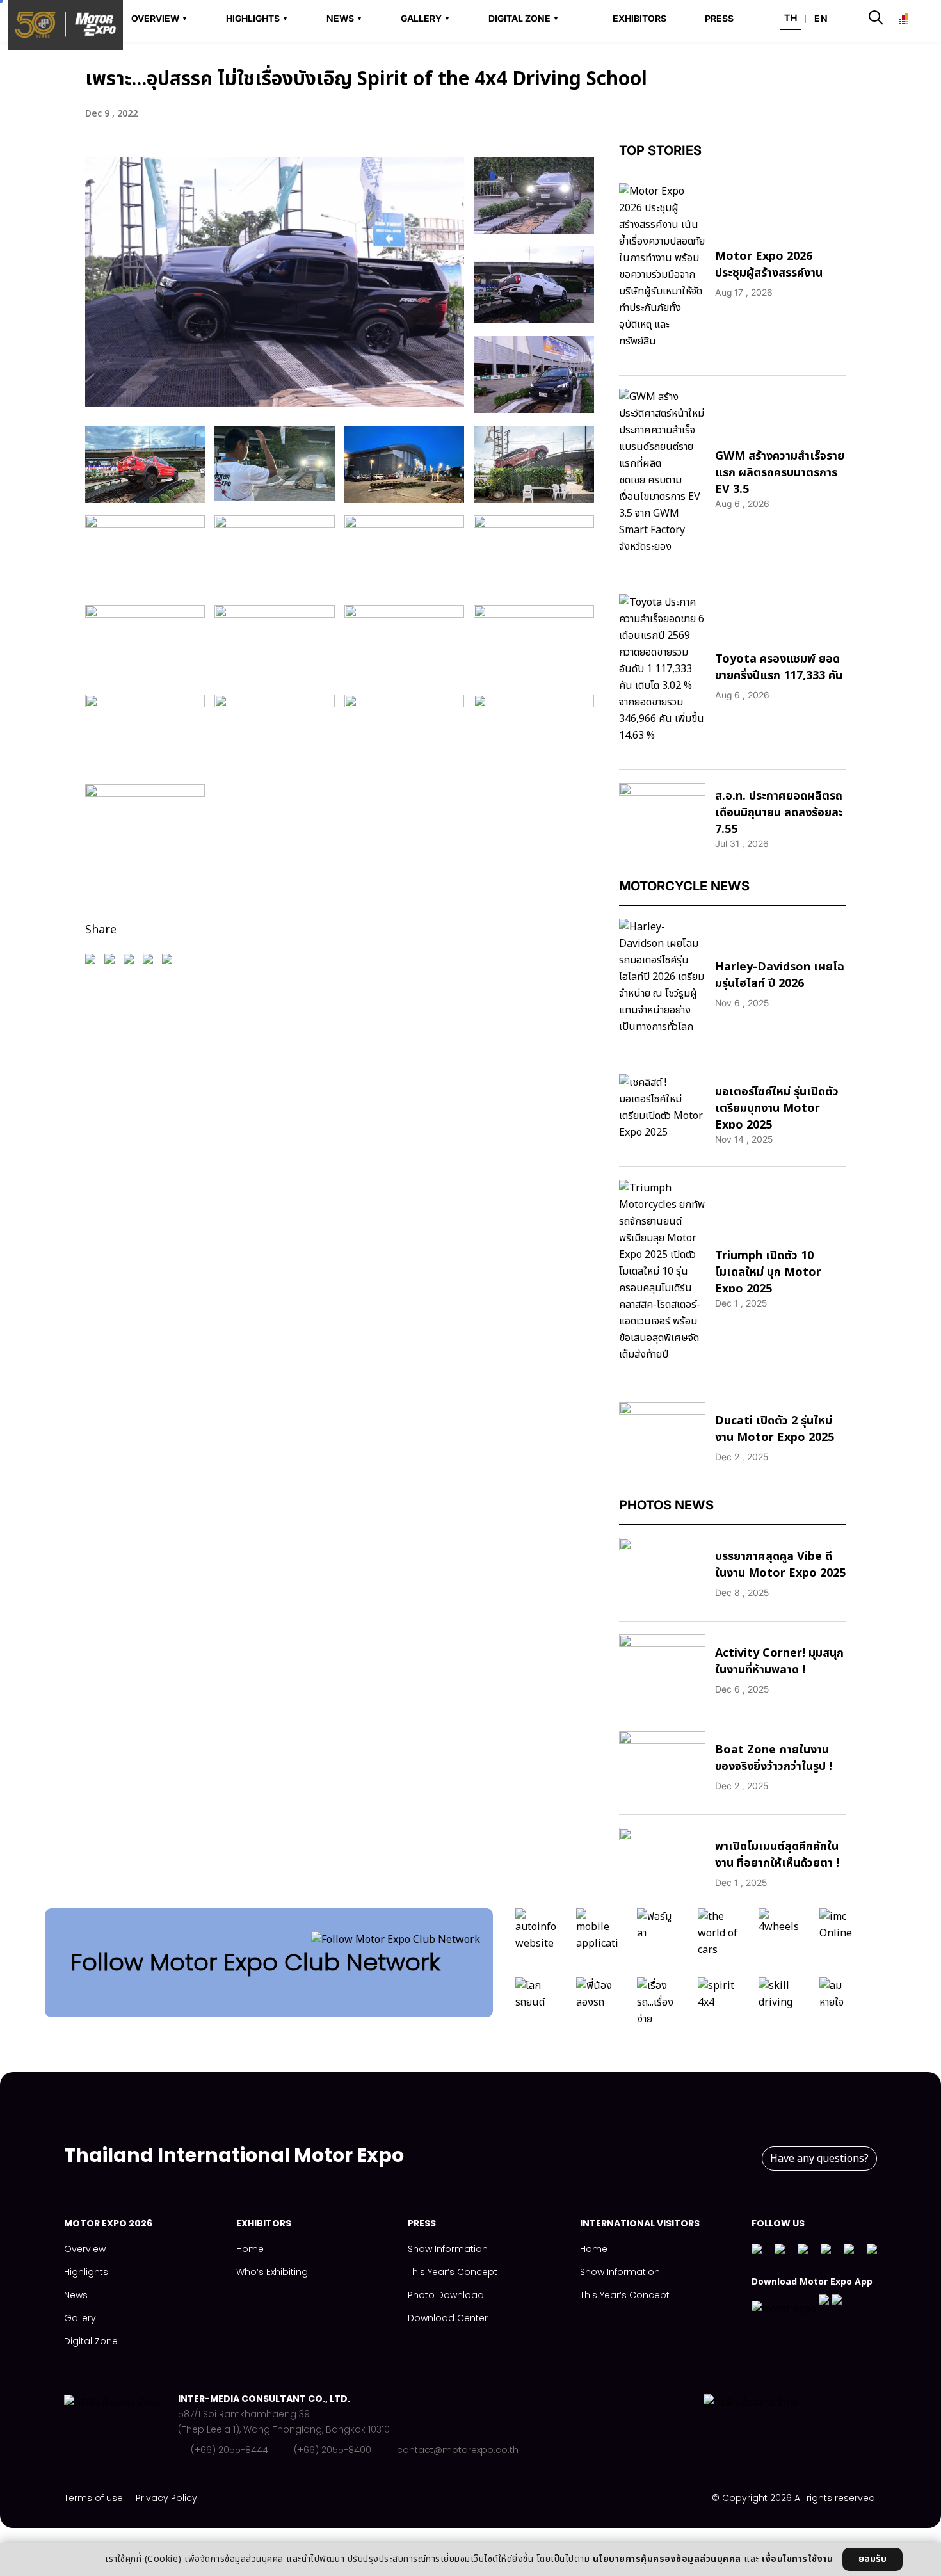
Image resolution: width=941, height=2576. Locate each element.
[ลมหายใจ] (840, 2006)
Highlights (86, 2272)
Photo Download (446, 2295)
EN (821, 18)
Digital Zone (91, 2341)
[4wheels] (779, 1936)
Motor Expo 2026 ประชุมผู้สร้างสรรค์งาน (769, 265)
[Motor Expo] (121, 2424)
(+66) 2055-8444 (229, 2450)
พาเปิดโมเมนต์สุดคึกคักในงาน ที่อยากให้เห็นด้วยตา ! (777, 1855)
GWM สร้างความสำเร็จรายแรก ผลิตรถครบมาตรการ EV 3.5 (780, 473)
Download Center (448, 2318)
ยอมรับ (873, 2559)
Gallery (80, 2318)
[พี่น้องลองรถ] (597, 2006)
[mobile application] (597, 1936)
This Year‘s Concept (453, 2272)
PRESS (719, 19)
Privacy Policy (166, 2498)
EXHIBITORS (639, 19)
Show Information (448, 2249)
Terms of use (93, 2498)
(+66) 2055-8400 (333, 2450)
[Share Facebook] (93, 965)
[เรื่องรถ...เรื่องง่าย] (658, 2006)
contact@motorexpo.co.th (458, 2450)
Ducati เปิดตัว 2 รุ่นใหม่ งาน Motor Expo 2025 (775, 1429)
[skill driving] (779, 2006)
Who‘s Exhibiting (272, 2272)
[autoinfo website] (536, 1936)
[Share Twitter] (132, 965)
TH (791, 18)
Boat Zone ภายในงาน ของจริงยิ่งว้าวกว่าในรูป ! (774, 1758)
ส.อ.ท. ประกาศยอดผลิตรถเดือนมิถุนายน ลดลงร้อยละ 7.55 (779, 813)
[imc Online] (840, 1936)
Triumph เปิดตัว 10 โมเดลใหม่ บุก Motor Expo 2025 (768, 1272)
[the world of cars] (719, 1936)
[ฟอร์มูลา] (658, 1936)
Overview (85, 2249)
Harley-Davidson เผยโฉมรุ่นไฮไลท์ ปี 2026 (780, 975)
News (76, 2295)
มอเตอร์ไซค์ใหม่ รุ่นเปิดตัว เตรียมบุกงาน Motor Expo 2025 (777, 1108)
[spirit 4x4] (719, 2006)
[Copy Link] (170, 965)
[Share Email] (151, 965)
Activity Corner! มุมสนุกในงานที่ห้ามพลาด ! (779, 1662)
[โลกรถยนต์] (536, 2006)
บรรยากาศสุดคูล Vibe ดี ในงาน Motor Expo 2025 (780, 1565)
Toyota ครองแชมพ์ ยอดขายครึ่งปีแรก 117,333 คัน (779, 667)
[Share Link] (113, 965)
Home (250, 2249)
